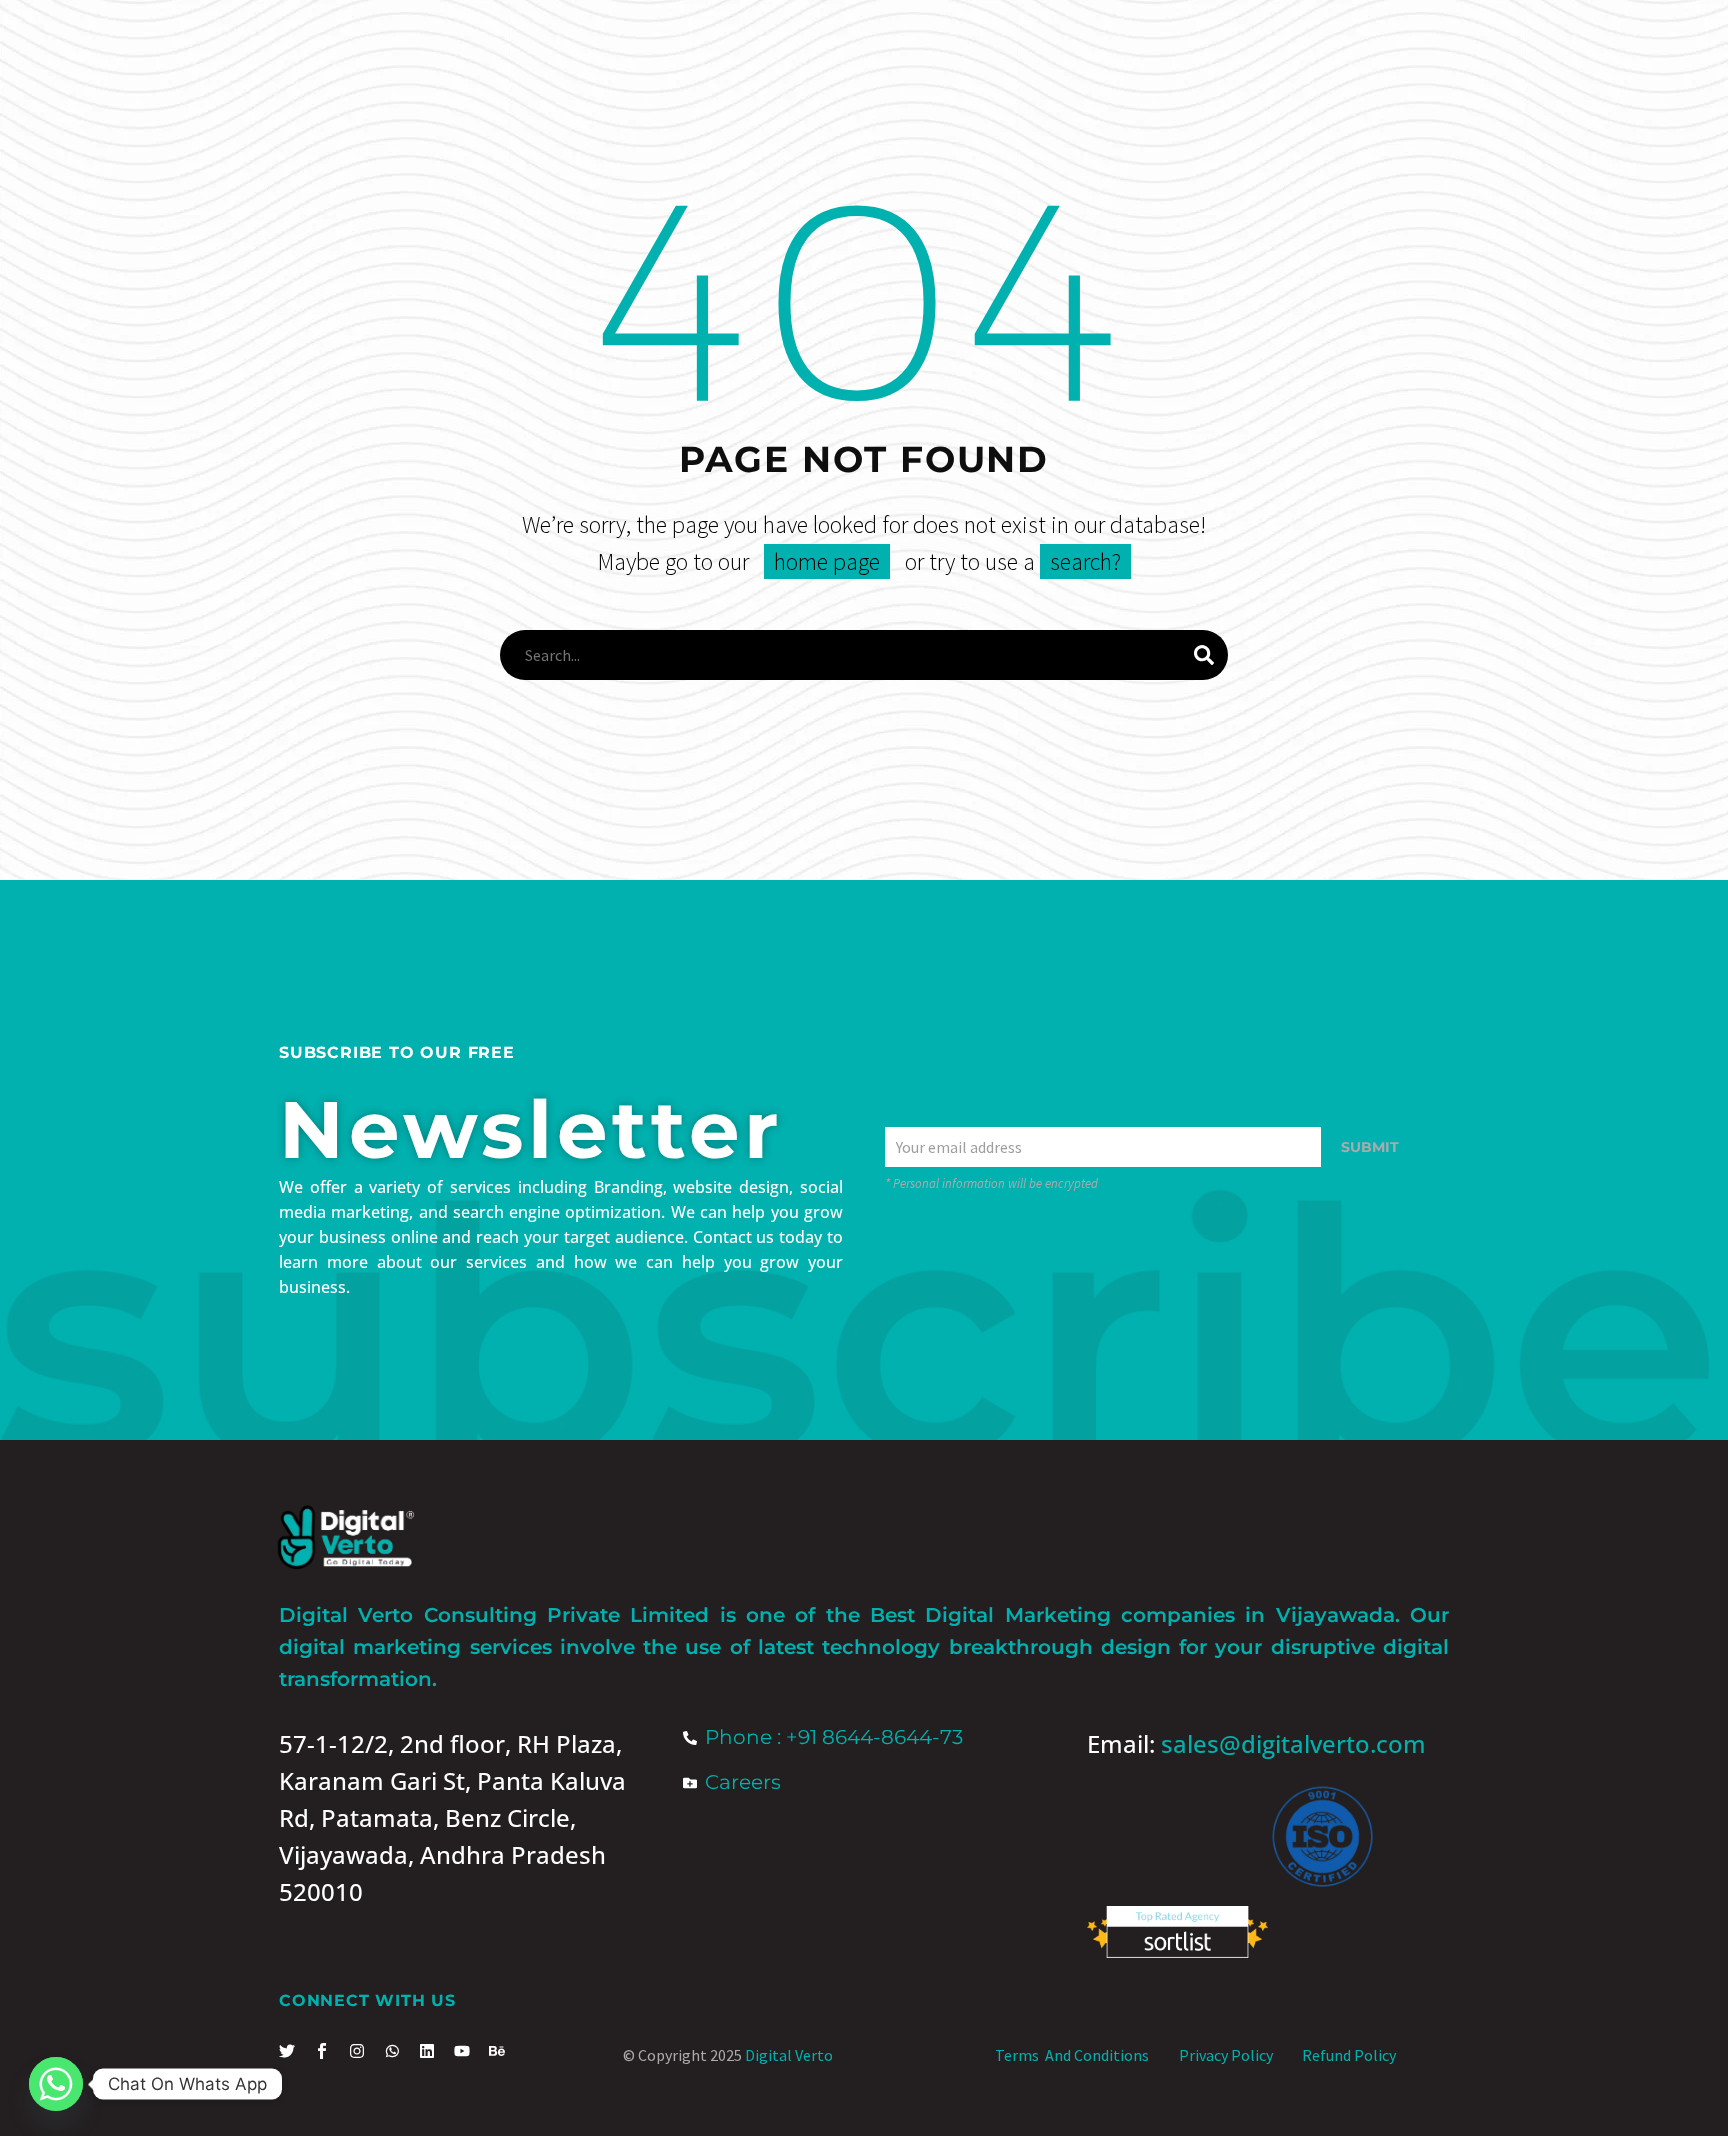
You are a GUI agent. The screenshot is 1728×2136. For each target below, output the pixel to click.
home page (827, 561)
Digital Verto (789, 2055)
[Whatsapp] (56, 2084)
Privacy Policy (1226, 2055)
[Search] (1204, 655)
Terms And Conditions (1072, 2055)
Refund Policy (1349, 2055)
